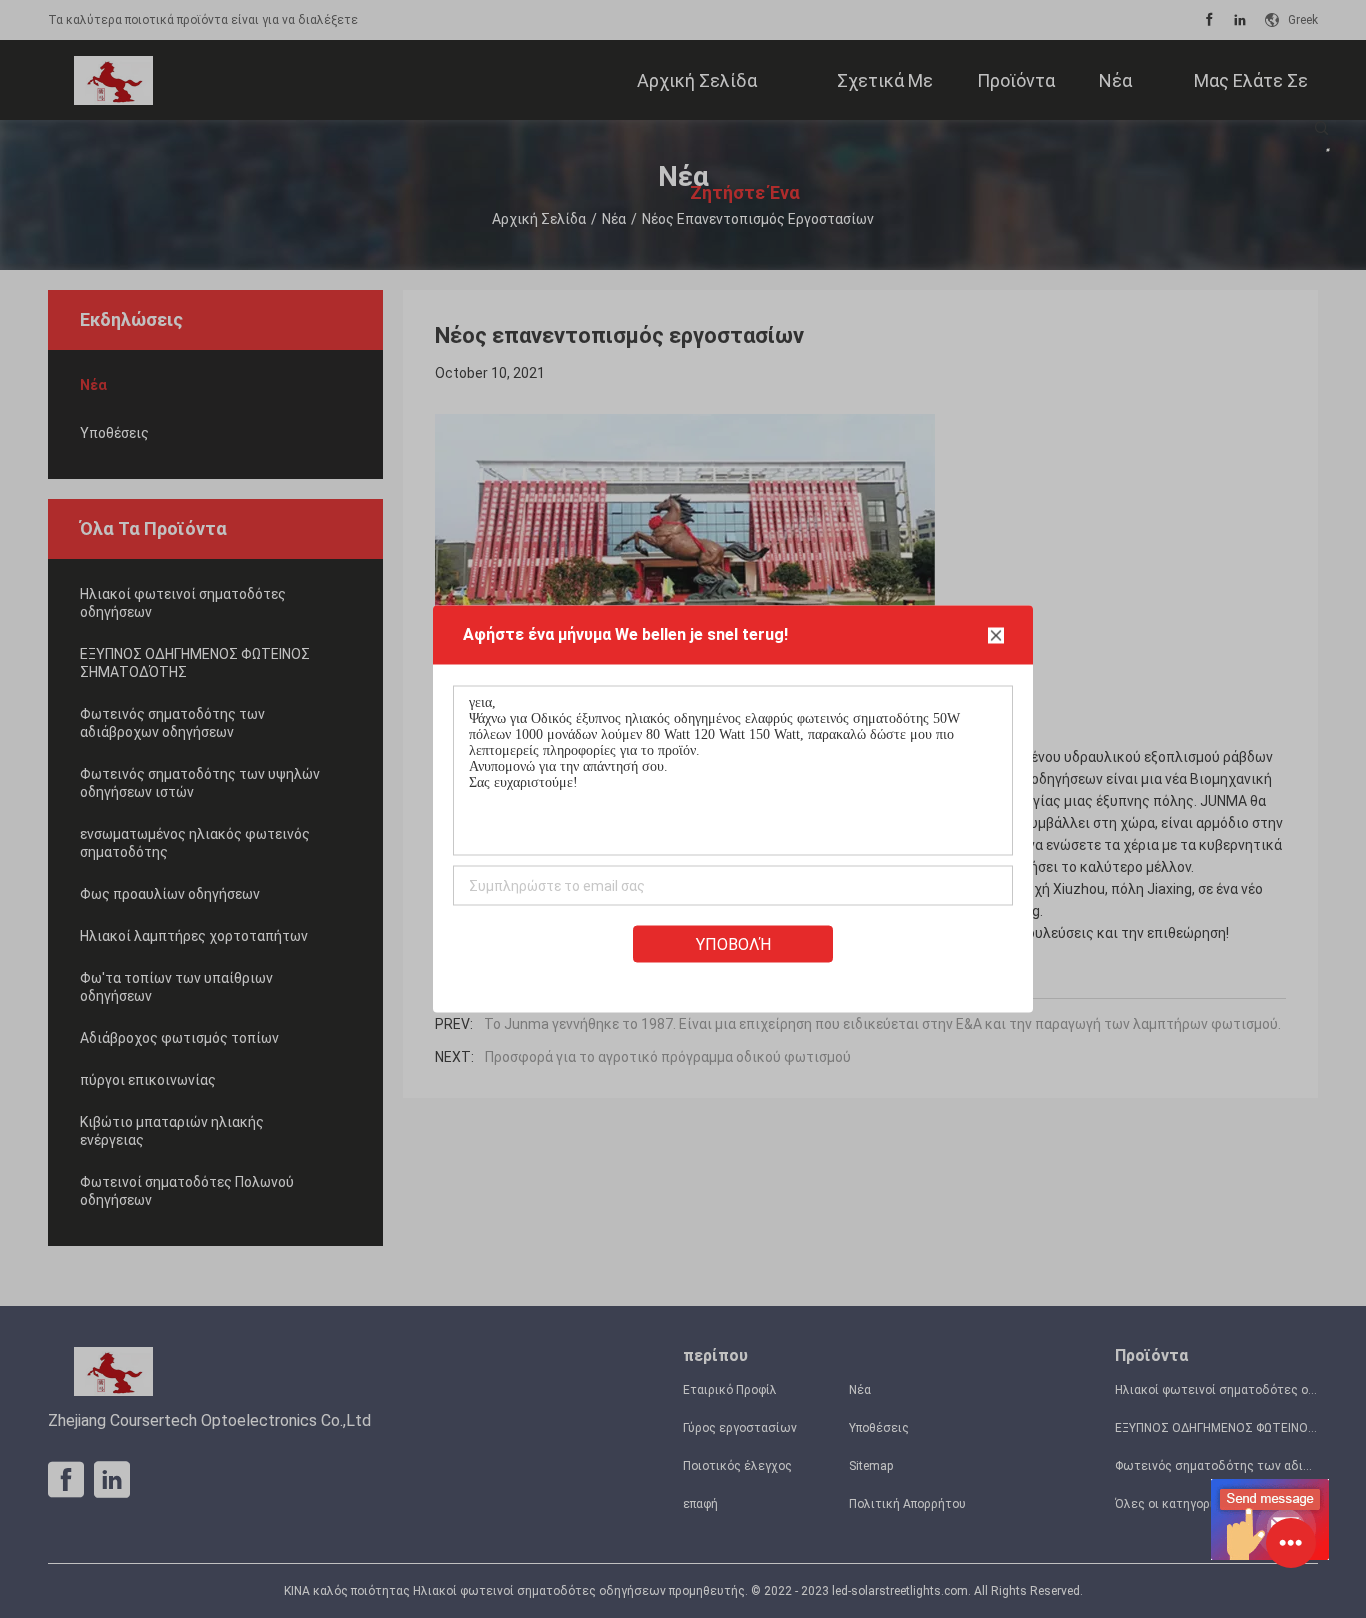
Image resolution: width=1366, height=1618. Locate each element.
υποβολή (733, 944)
